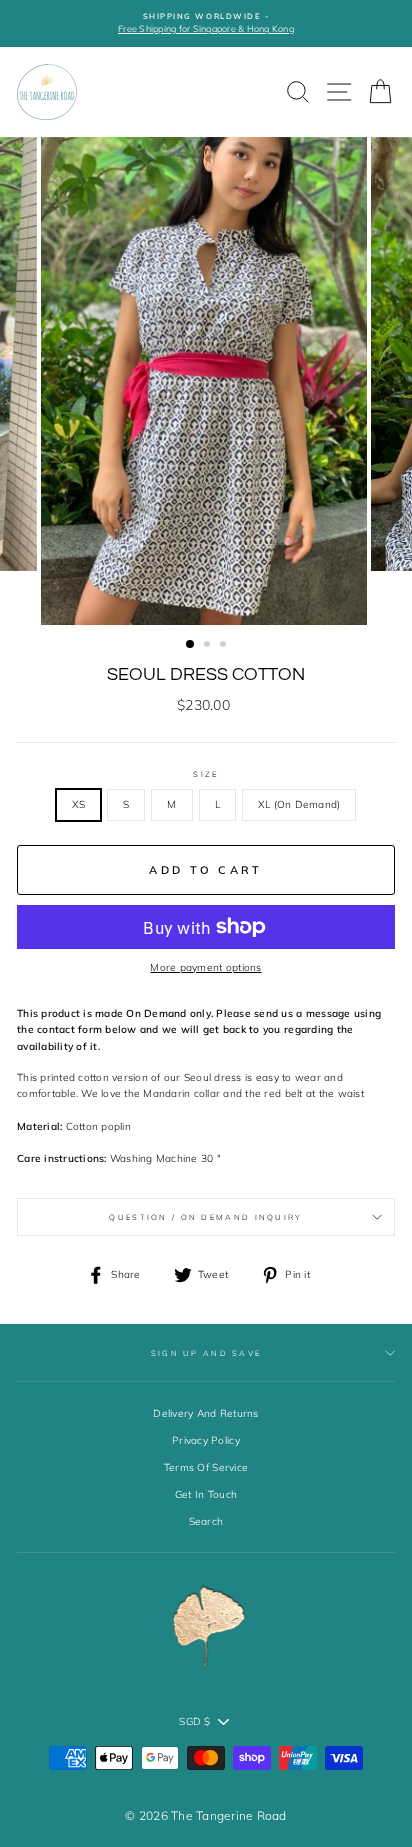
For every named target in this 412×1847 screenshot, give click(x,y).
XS (79, 804)
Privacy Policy (206, 1440)
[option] (206, 23)
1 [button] (191, 645)
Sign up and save (206, 1353)
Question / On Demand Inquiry (205, 1217)
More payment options (205, 967)
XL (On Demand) (299, 804)
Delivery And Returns (205, 1413)
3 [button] (225, 646)
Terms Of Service (206, 1467)
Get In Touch (206, 1494)
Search (206, 1521)
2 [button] (209, 646)
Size (205, 774)
